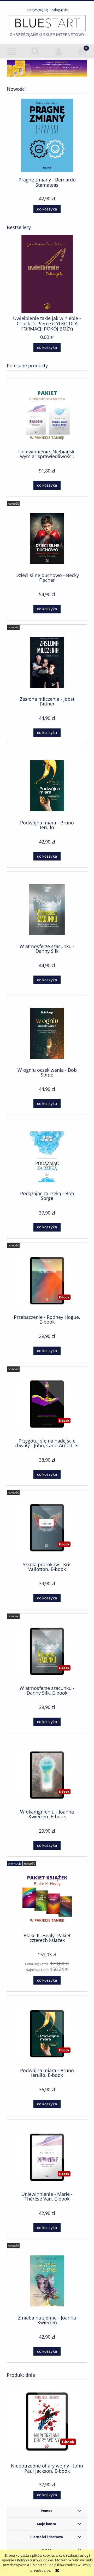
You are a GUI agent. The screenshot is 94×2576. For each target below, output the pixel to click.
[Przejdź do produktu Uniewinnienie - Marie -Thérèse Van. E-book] (47, 2157)
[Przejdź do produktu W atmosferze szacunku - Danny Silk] (47, 910)
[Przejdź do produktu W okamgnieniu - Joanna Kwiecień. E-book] (47, 1775)
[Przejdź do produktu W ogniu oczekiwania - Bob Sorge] (47, 1033)
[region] (47, 68)
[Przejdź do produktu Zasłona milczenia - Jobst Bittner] (47, 662)
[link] (47, 68)
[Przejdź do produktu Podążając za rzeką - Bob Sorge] (47, 1157)
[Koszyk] (82, 51)
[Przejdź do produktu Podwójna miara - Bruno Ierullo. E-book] (47, 2034)
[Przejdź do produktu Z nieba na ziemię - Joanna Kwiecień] (47, 2281)
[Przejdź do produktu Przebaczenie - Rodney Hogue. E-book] (47, 1281)
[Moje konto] (59, 52)
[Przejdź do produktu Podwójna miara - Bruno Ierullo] (47, 786)
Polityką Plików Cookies (35, 2560)
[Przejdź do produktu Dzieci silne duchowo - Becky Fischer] (47, 538)
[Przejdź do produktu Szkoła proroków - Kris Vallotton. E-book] (47, 1528)
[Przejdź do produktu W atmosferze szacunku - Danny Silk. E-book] (47, 1651)
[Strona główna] (47, 26)
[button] (12, 52)
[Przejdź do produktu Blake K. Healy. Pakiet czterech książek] (47, 1899)
